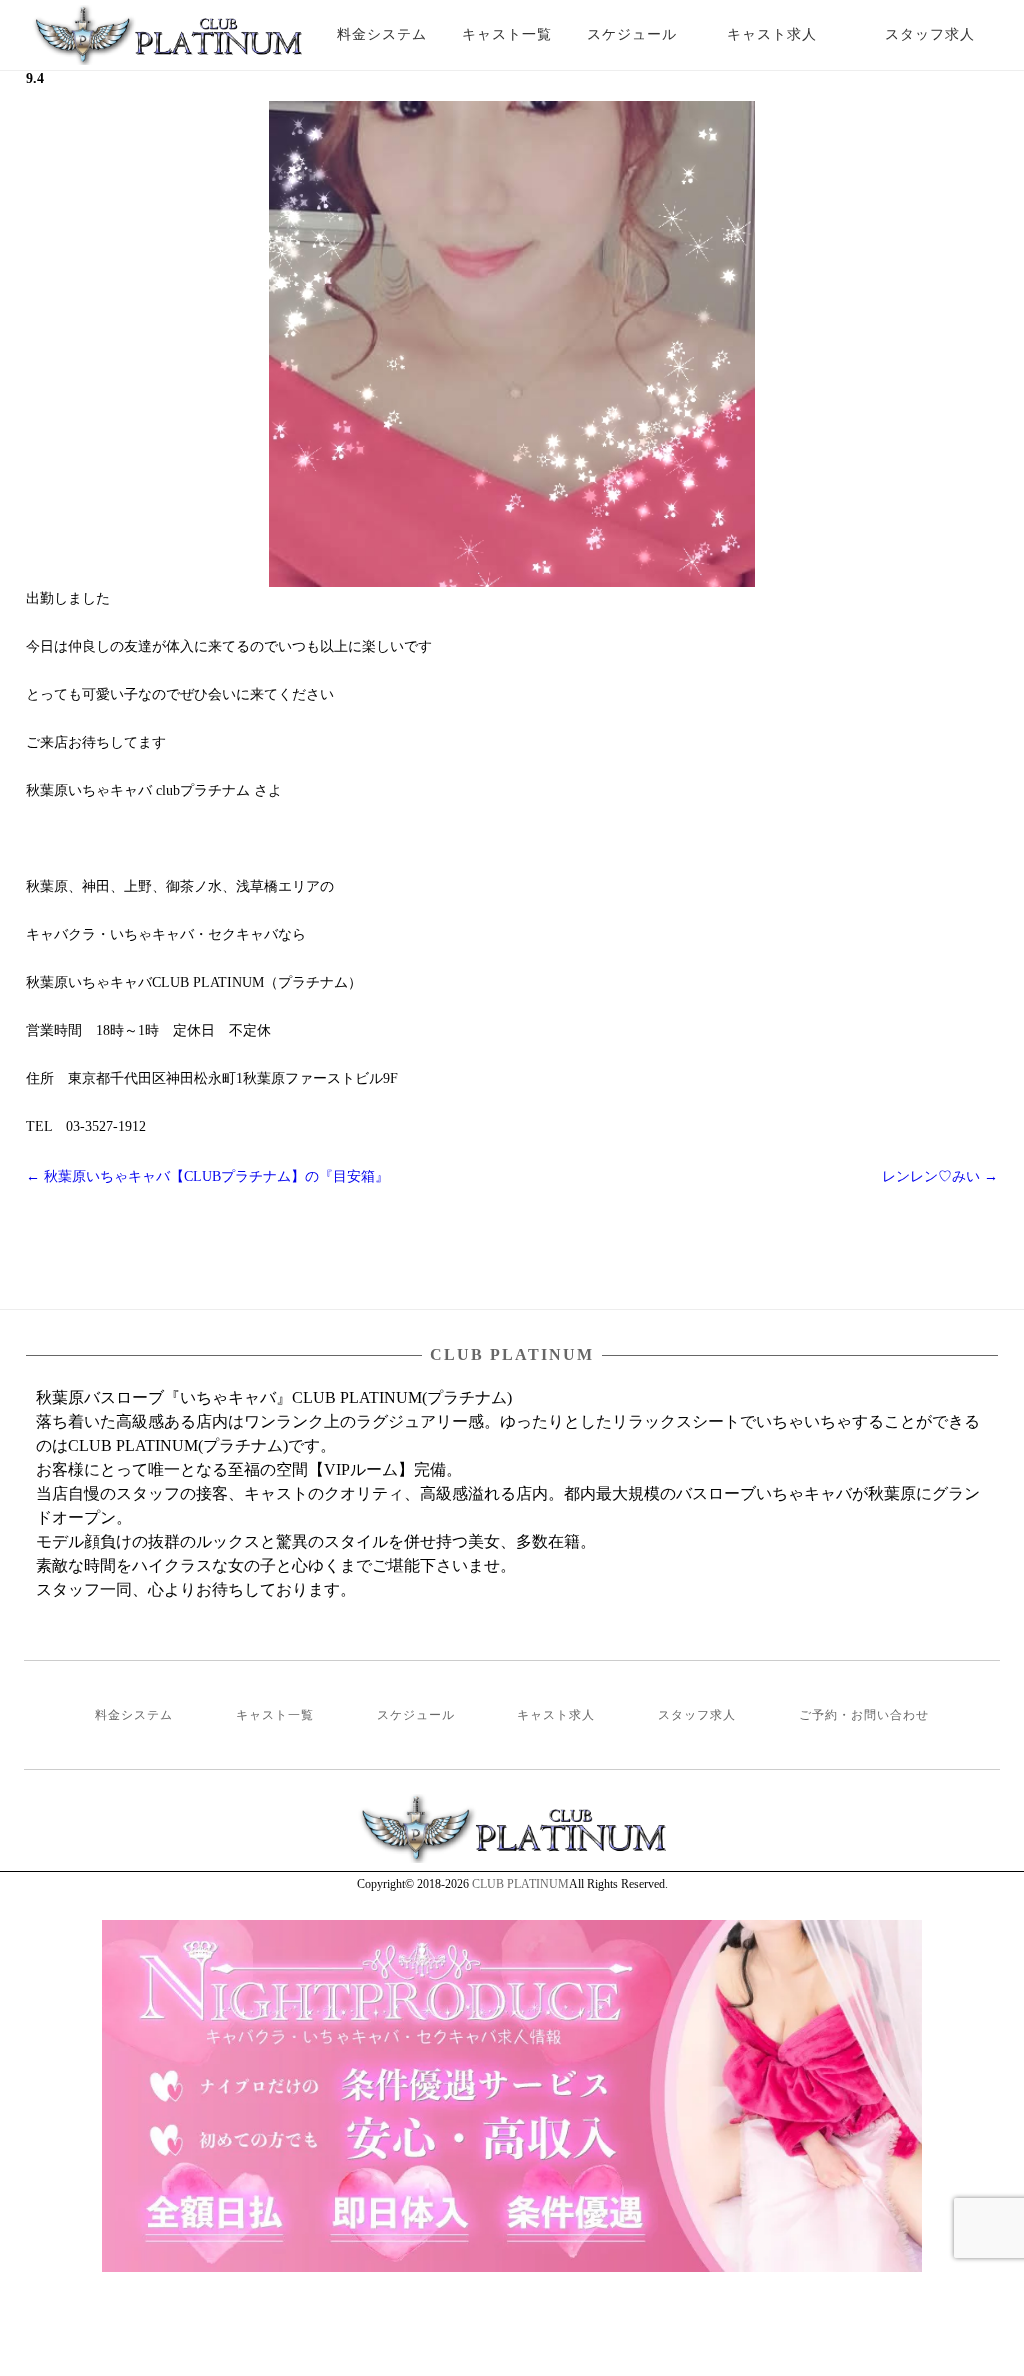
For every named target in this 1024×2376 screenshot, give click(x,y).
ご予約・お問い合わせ (864, 1715)
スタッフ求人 (947, 34)
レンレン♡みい (940, 1176)
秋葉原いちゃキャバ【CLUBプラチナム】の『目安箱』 (207, 1176)
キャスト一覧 (507, 34)
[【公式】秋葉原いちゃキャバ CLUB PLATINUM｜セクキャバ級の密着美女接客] (167, 43)
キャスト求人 (787, 34)
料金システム (382, 34)
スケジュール (632, 34)
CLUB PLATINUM (520, 1884)
